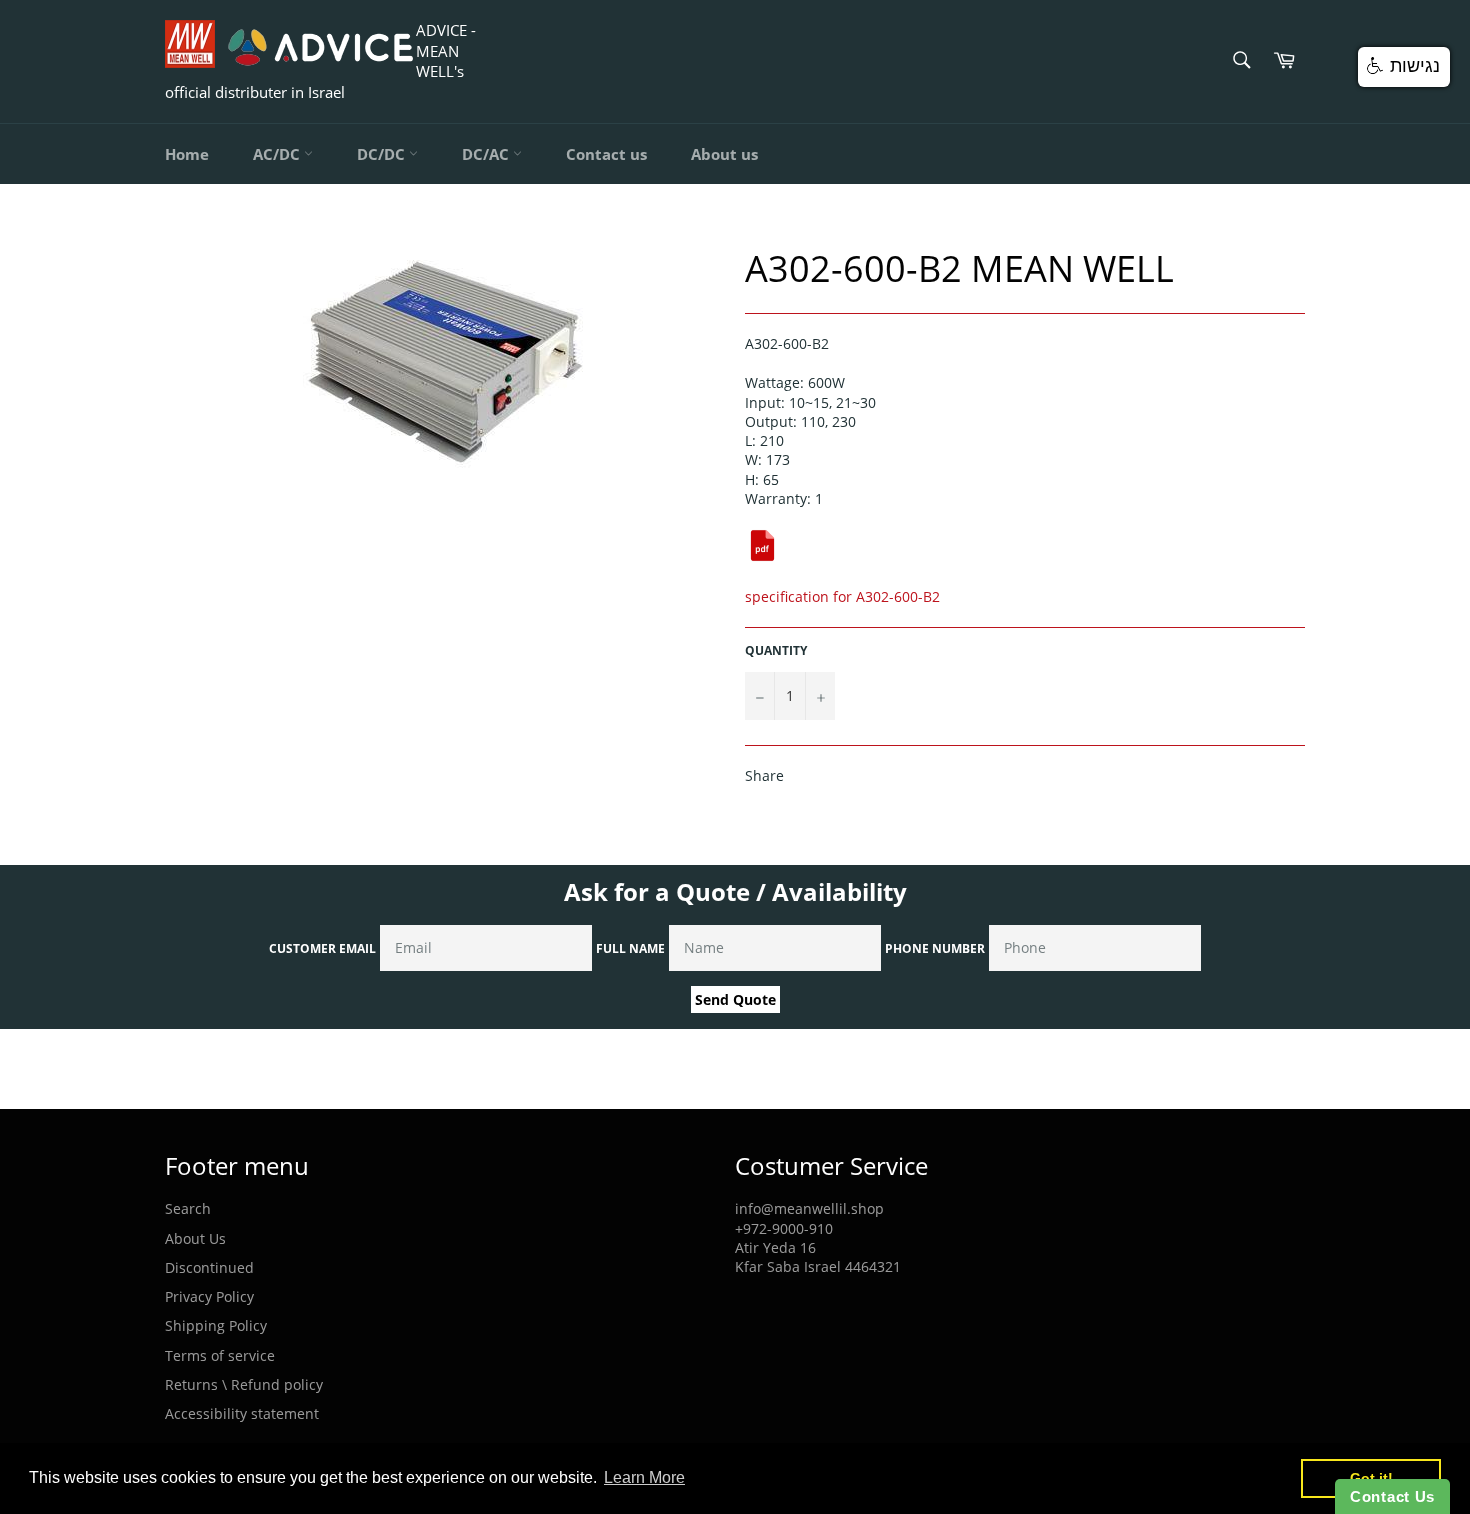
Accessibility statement (242, 1413)
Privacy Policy (209, 1296)
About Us (195, 1238)
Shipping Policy (216, 1325)
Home (187, 154)
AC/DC (278, 154)
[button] (1404, 67)
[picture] (762, 557)
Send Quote (735, 999)
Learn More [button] (644, 1477)
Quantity (776, 651)
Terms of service (220, 1355)
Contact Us (1392, 1496)
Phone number (935, 948)
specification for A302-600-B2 (842, 596)
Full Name (630, 948)
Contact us (606, 154)
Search (188, 1208)
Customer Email (322, 948)
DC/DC (383, 154)
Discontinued (209, 1267)
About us (724, 154)
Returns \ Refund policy (244, 1384)
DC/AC (487, 154)
